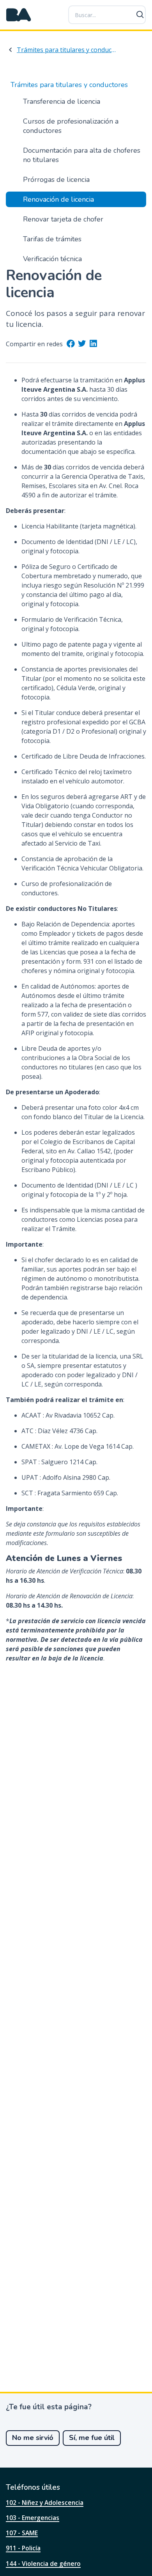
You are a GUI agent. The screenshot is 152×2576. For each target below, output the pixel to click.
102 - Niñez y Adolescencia (45, 2503)
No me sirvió (33, 2438)
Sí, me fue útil (92, 2438)
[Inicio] (19, 15)
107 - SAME (22, 2533)
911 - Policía (23, 2548)
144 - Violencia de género (43, 2564)
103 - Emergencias (33, 2518)
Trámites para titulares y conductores (67, 50)
